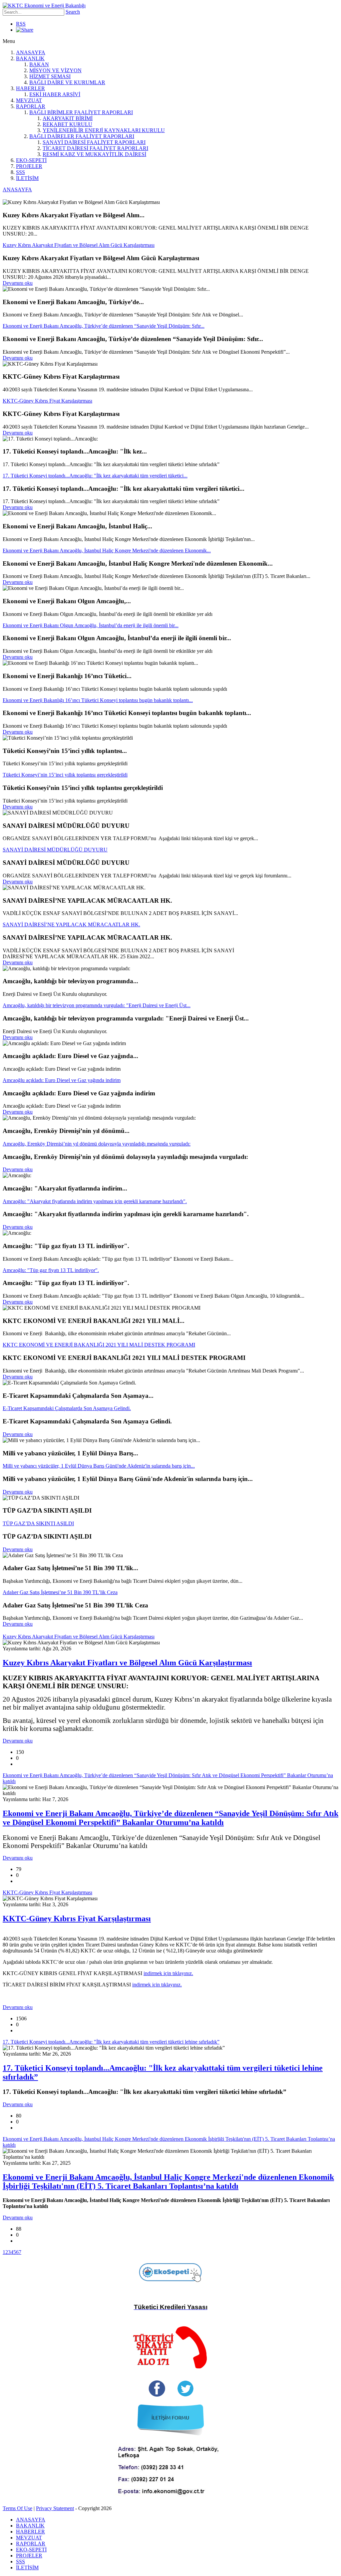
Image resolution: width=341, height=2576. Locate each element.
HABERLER (30, 88)
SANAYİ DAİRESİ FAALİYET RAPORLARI (94, 142)
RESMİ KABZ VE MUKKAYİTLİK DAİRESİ (94, 154)
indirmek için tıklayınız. (168, 1973)
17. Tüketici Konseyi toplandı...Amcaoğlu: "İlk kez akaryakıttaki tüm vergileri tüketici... (95, 476)
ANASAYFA (31, 52)
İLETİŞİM (27, 178)
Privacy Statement (55, 2508)
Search (73, 12)
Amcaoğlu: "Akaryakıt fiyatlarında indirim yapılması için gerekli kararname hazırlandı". (95, 1201)
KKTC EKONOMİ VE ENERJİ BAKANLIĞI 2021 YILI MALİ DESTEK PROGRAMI (99, 1345)
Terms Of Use (17, 2508)
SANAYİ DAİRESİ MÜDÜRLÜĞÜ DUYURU (55, 850)
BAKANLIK (30, 58)
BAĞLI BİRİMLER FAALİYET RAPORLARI (81, 112)
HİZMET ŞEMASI (50, 76)
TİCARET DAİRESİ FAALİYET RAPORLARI (95, 148)
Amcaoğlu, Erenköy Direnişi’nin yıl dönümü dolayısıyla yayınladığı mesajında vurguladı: (97, 1144)
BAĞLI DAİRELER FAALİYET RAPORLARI (82, 136)
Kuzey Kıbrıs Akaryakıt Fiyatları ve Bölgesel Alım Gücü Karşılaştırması (79, 245)
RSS (21, 24)
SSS (20, 172)
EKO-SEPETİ (31, 160)
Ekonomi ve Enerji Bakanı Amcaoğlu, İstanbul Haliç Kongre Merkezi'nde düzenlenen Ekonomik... (107, 551)
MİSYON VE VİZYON (55, 70)
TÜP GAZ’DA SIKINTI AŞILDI (38, 1523)
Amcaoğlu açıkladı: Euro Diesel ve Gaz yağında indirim (62, 1080)
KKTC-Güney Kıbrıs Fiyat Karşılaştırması (47, 401)
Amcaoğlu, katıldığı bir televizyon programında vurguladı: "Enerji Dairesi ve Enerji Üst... (97, 1005)
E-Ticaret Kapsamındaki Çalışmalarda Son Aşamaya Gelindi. (67, 1408)
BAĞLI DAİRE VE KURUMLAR (67, 82)
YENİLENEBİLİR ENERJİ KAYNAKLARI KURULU (104, 130)
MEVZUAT (29, 100)
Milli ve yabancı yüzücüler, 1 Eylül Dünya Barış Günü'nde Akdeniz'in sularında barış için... (99, 1466)
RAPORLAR (31, 106)
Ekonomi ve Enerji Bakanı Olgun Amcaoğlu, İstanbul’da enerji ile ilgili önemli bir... (91, 625)
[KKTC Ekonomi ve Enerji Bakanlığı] (44, 5)
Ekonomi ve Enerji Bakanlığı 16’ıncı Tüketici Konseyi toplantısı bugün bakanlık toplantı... (98, 700)
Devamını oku (18, 283)
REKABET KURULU (67, 124)
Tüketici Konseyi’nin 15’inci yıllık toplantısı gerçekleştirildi (65, 775)
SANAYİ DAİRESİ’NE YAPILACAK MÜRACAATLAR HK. (71, 924)
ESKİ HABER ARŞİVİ (55, 94)
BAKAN (39, 64)
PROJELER (29, 166)
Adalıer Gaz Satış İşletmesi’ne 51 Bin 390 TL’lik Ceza (60, 1592)
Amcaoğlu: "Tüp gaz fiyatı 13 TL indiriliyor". (51, 1270)
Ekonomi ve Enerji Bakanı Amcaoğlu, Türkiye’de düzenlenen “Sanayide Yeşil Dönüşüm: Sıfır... (104, 326)
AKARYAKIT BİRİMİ (68, 118)
